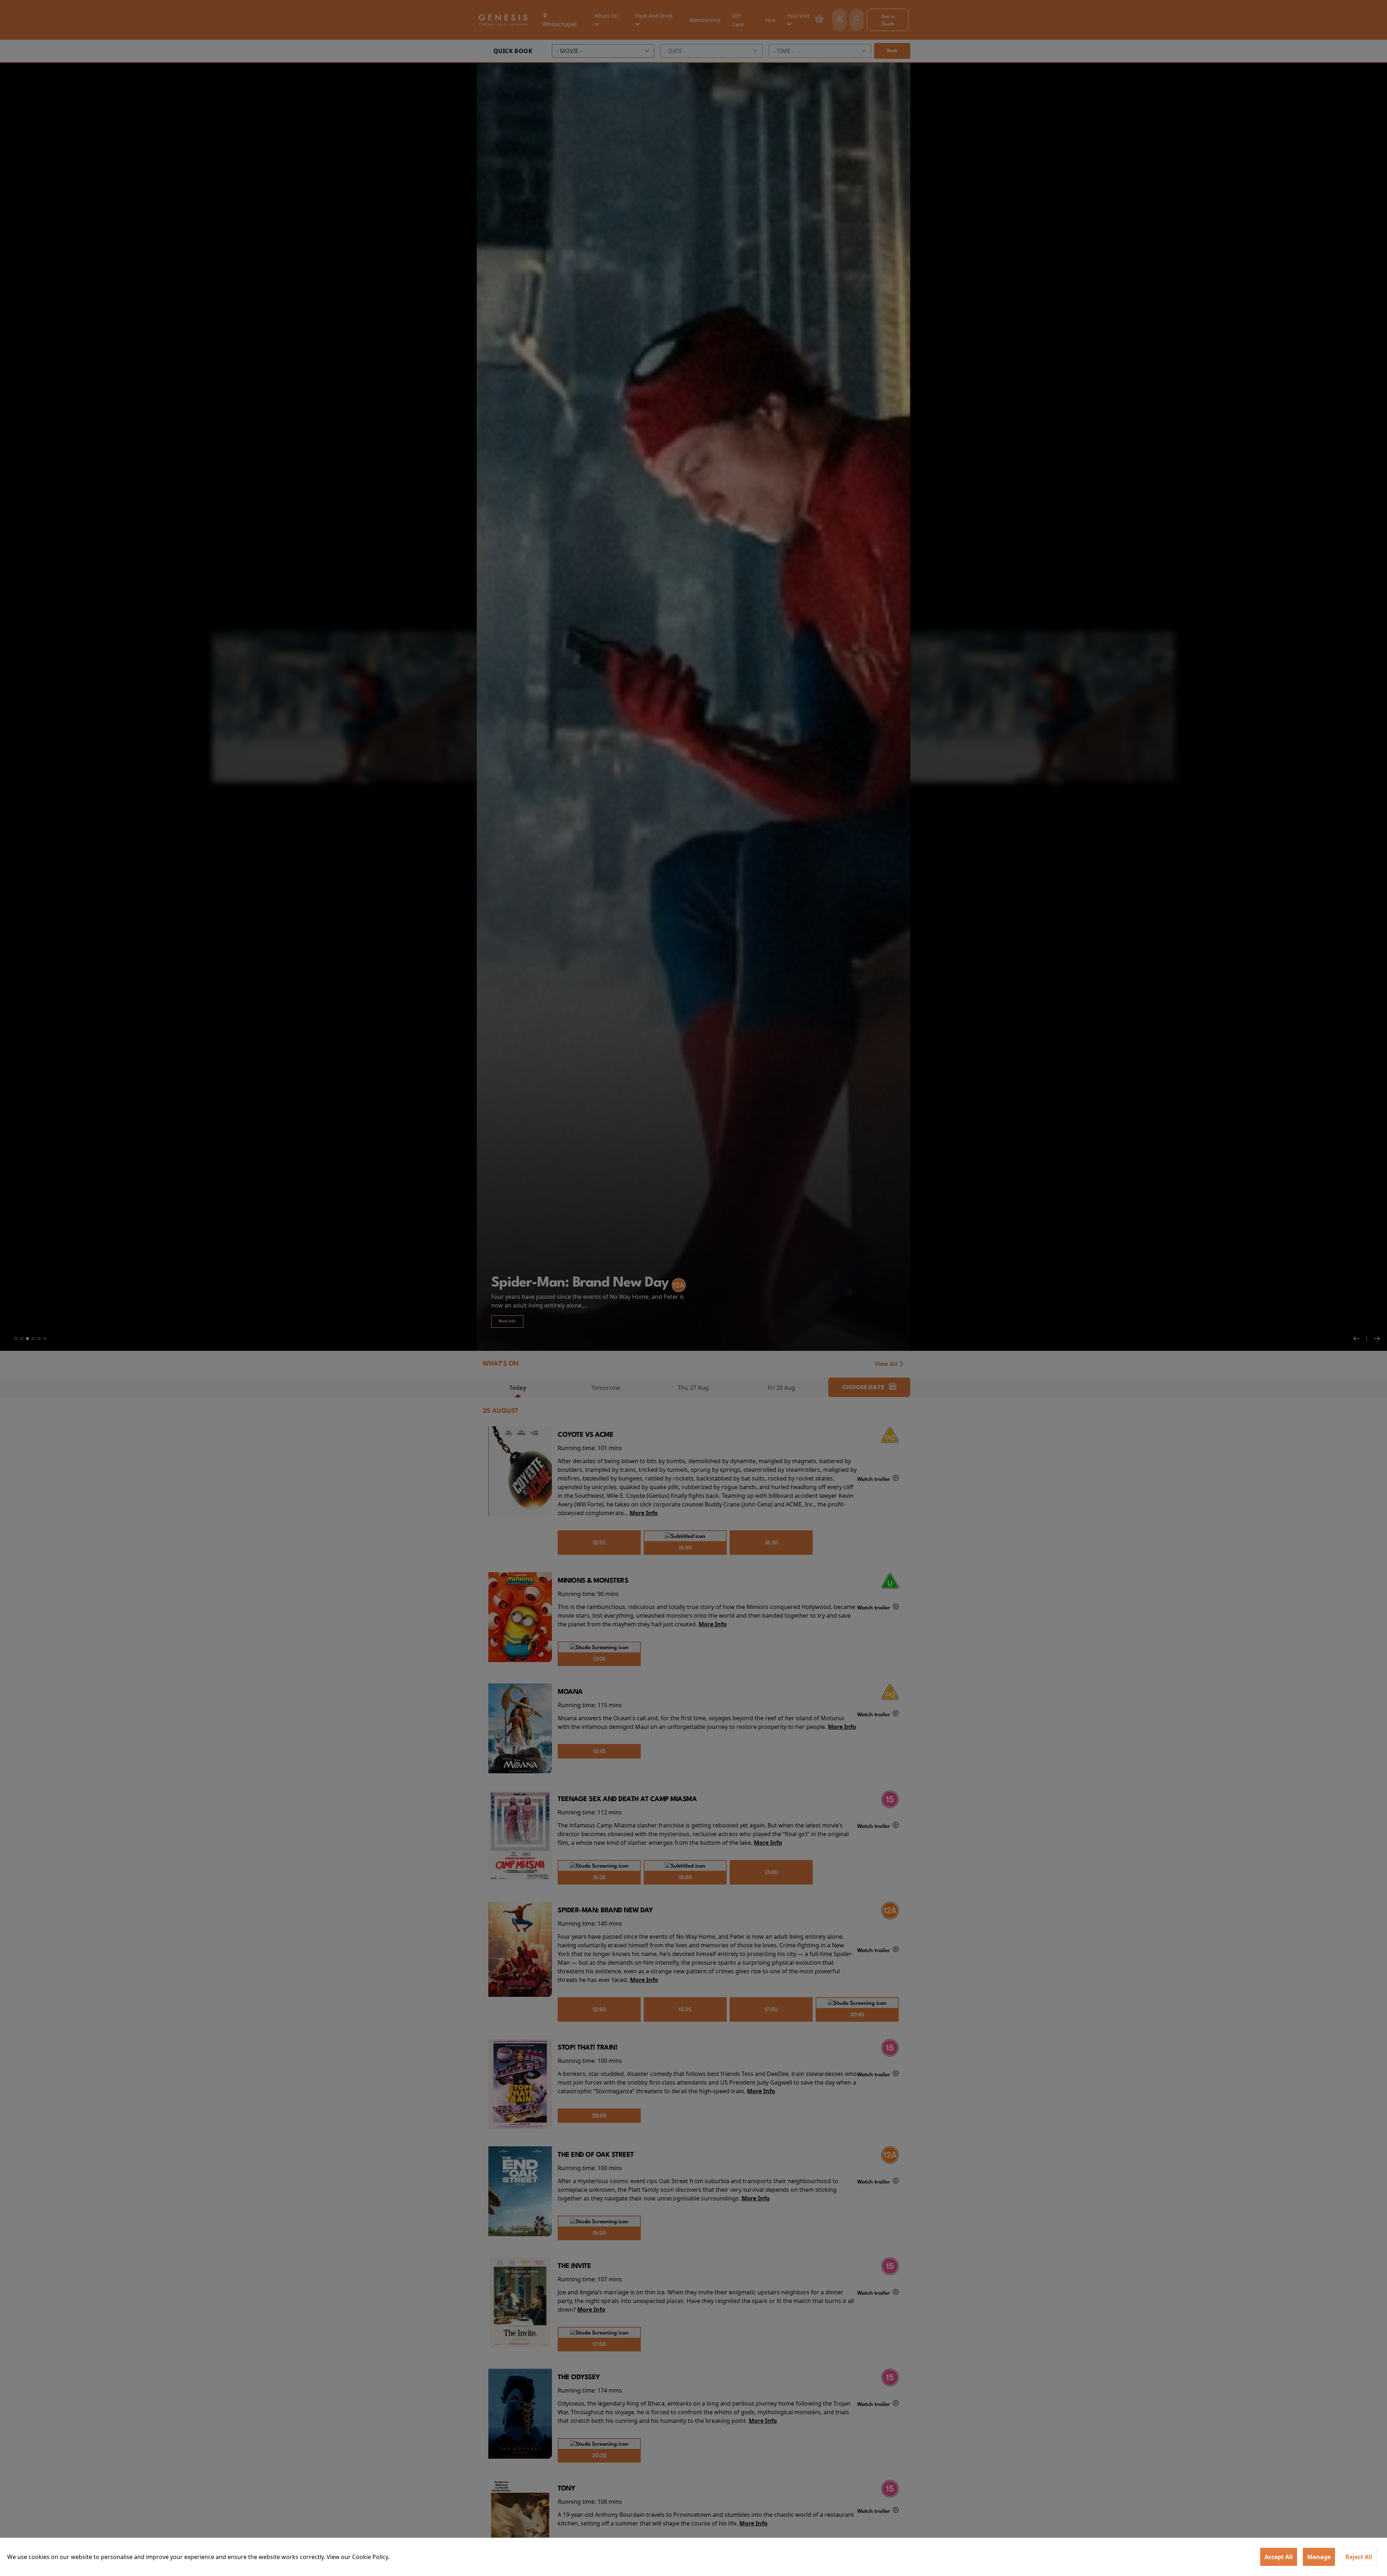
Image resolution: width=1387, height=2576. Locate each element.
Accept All (1279, 2557)
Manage (1319, 2557)
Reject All (1359, 2557)
